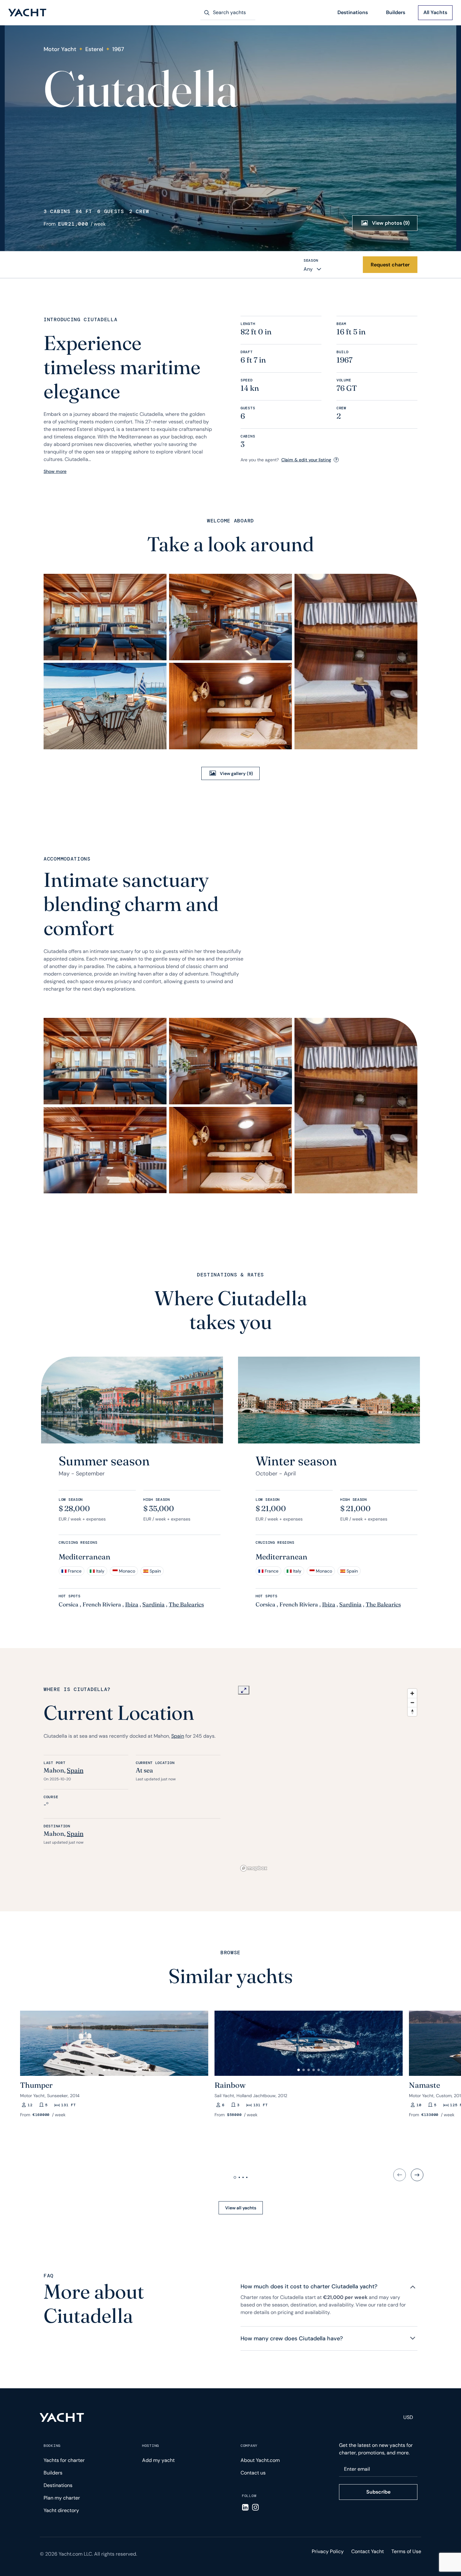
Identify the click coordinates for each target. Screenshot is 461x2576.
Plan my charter (62, 2498)
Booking (52, 2446)
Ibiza (132, 1604)
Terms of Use (406, 2551)
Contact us (253, 2473)
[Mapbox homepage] (254, 1868)
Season (311, 260)
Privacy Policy (328, 2551)
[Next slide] (417, 2175)
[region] (329, 1780)
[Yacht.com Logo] (27, 13)
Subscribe (378, 2492)
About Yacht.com (260, 2460)
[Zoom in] (412, 1693)
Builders (396, 12)
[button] (28, 2041)
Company (249, 2446)
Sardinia (154, 1604)
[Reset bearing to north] (412, 1712)
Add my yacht (158, 2460)
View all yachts (241, 2208)
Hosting (151, 2446)
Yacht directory (61, 2510)
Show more (55, 471)
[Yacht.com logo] (62, 2417)
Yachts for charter (64, 2460)
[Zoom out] (412, 1702)
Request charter (390, 265)
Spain (178, 1736)
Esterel (94, 49)
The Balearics (186, 1604)
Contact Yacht (368, 2551)
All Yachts (435, 12)
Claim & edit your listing (306, 460)
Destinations (353, 12)
